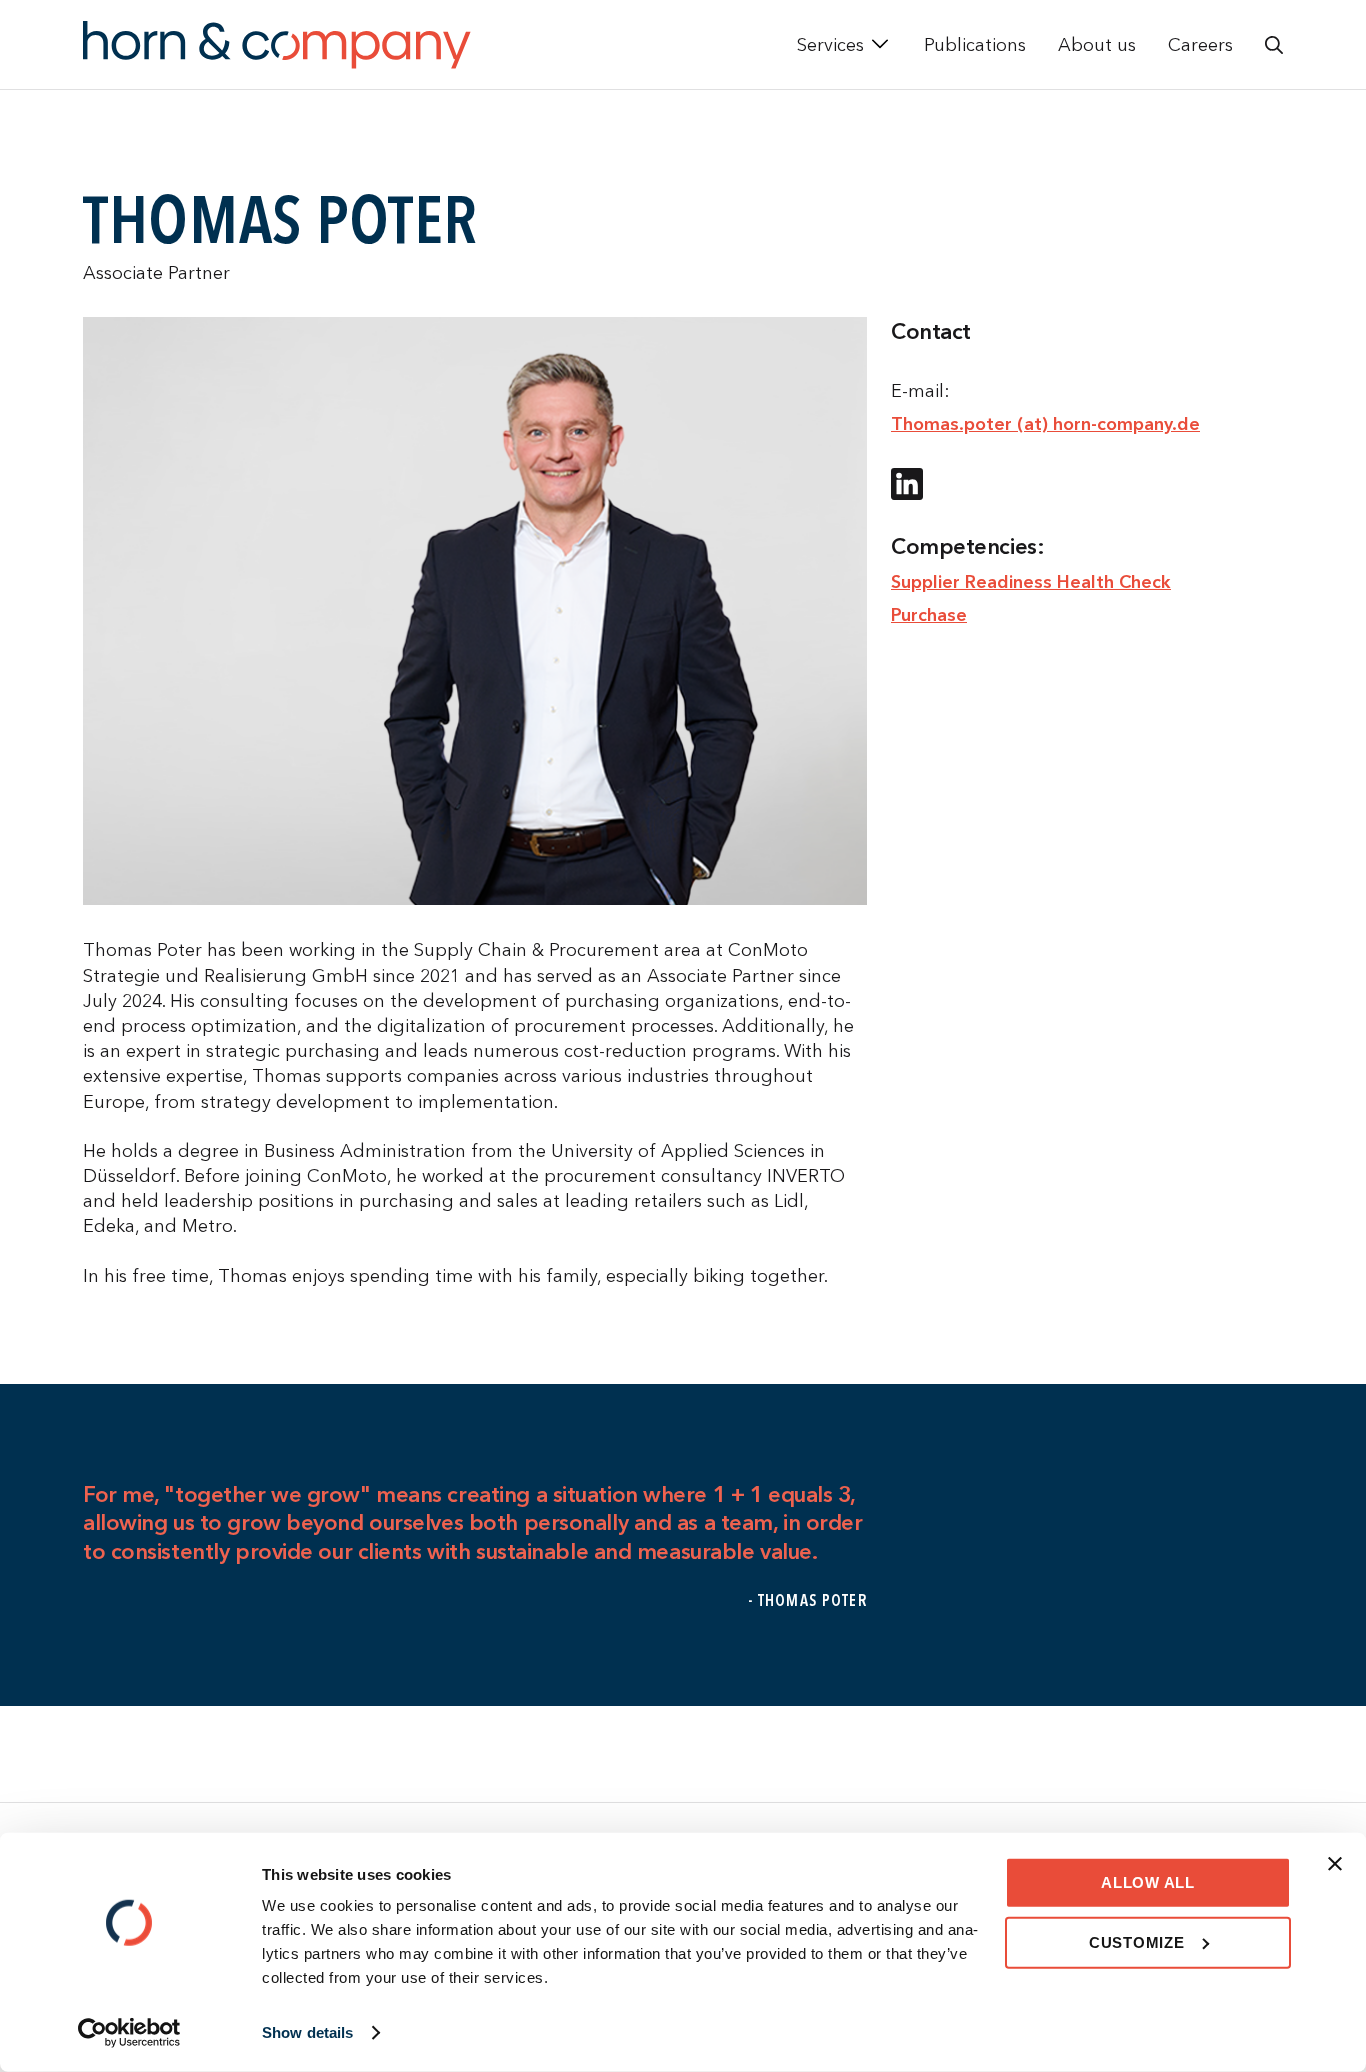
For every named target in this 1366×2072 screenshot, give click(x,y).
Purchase (929, 614)
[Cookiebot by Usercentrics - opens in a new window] (129, 2033)
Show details (307, 2032)
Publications (975, 44)
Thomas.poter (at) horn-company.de (1045, 423)
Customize (1137, 1941)
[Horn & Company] (277, 45)
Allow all (1148, 1882)
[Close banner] (1335, 1864)
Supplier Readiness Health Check (1031, 581)
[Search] (1274, 45)
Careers (1200, 44)
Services (830, 44)
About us (1097, 44)
